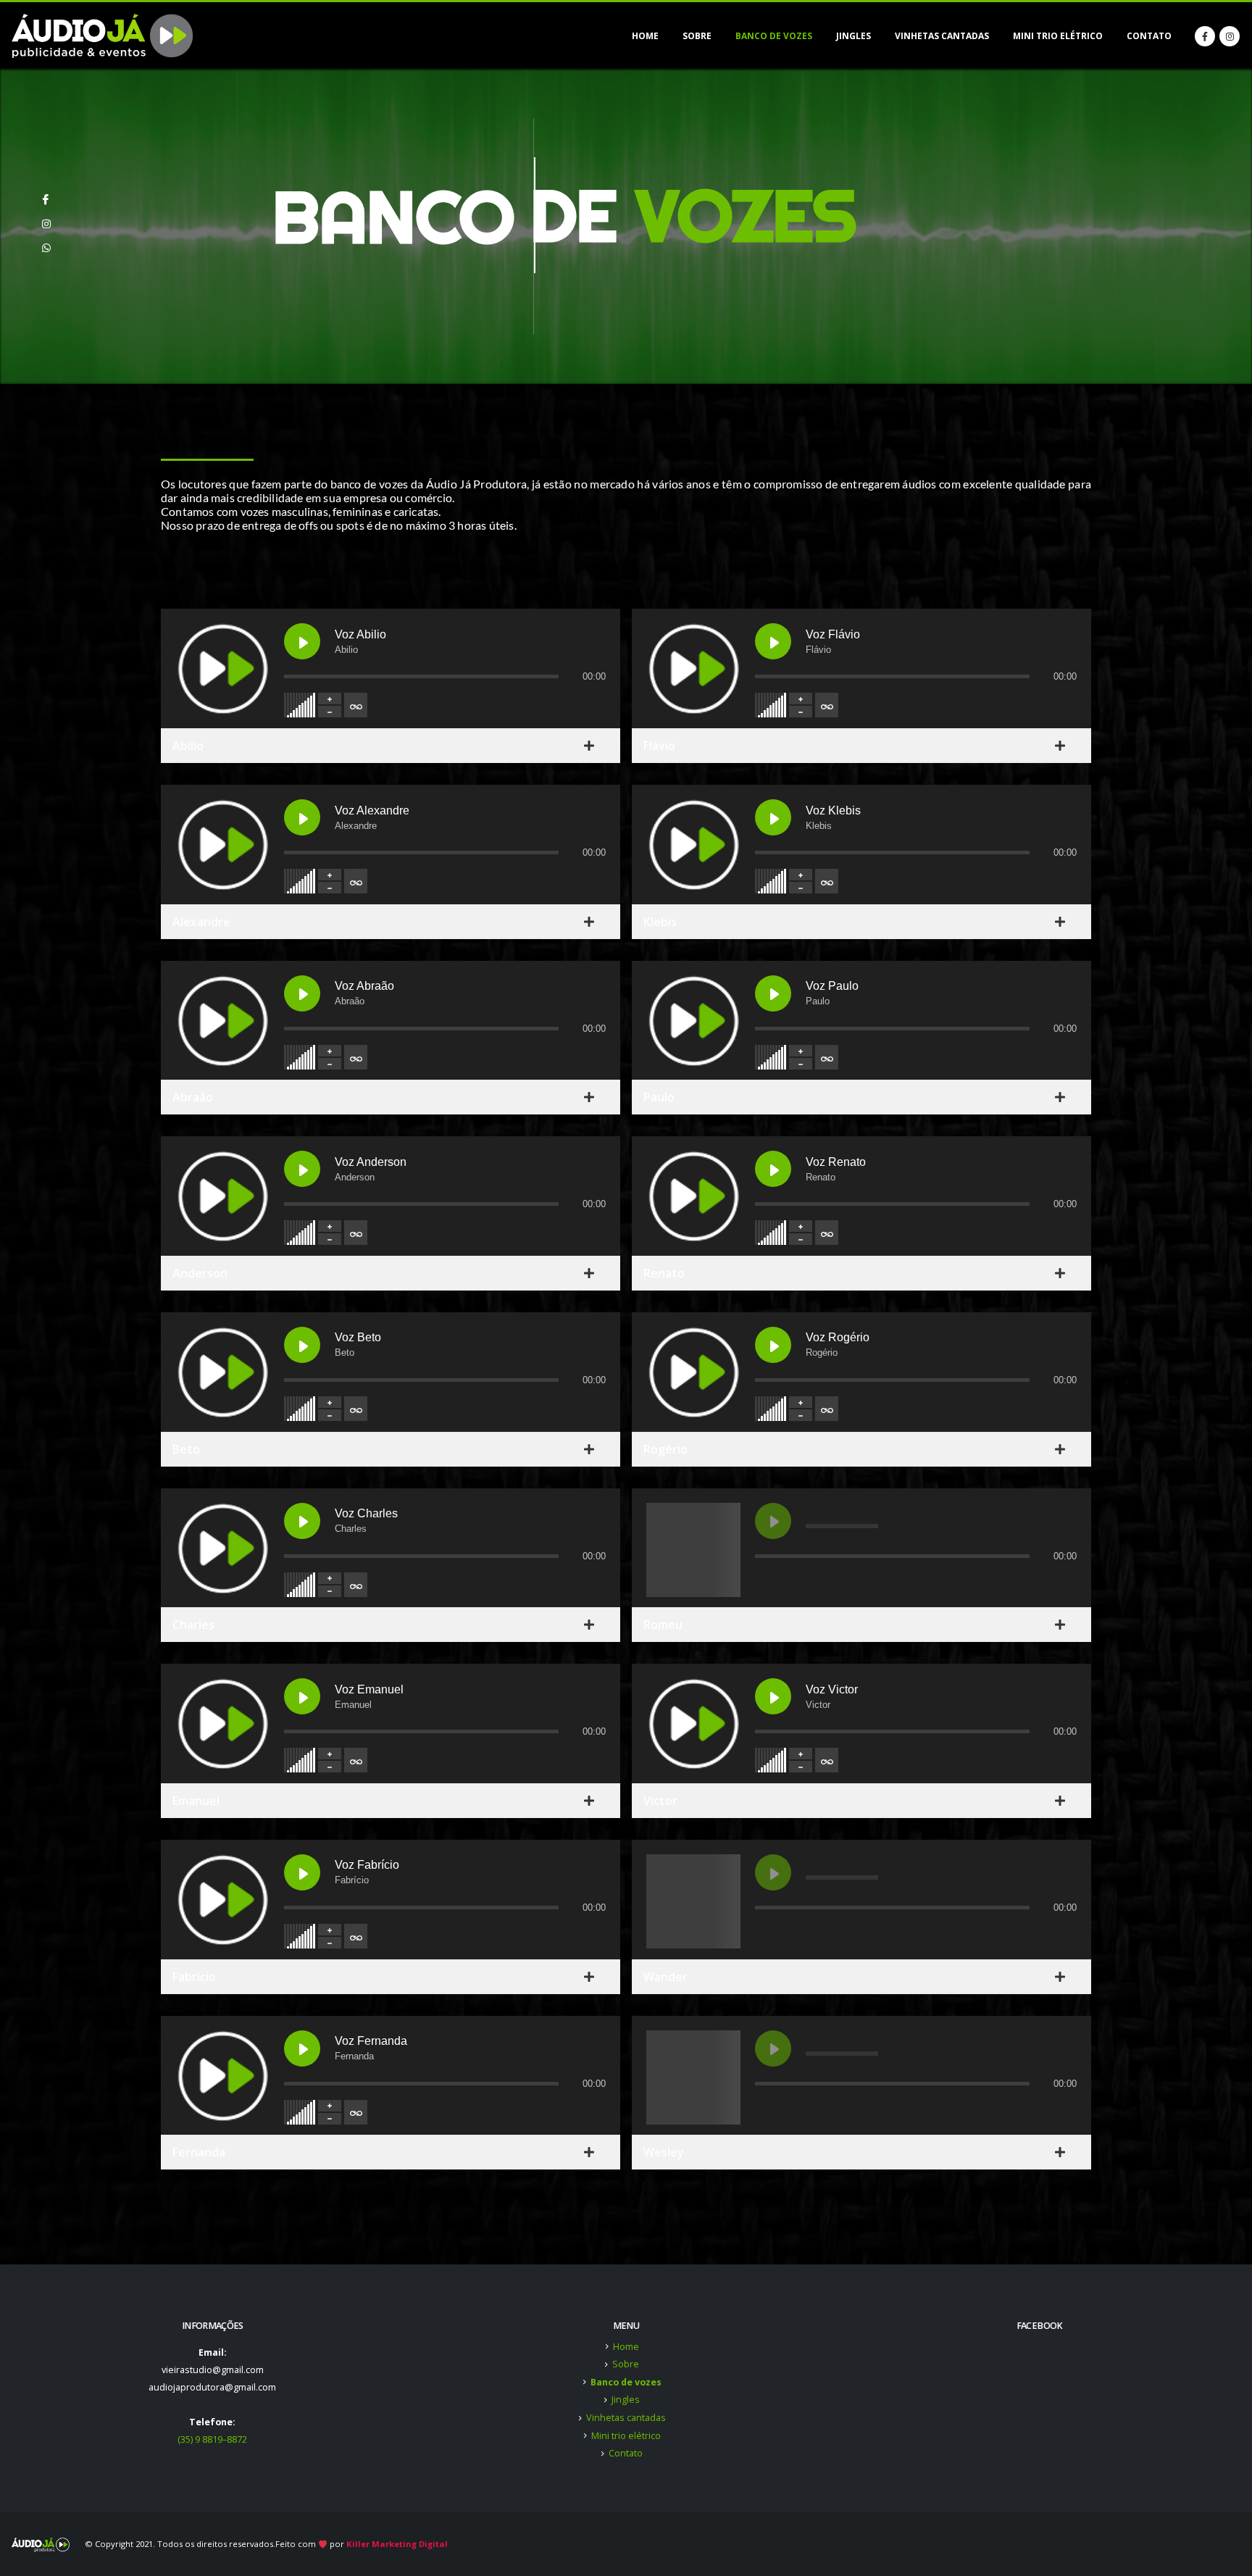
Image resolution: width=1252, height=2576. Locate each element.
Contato (1149, 36)
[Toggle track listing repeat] (356, 705)
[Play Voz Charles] (302, 1521)
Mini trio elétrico (1058, 36)
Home (645, 36)
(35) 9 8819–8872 (212, 2439)
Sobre (697, 36)
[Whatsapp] (46, 242)
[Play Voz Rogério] (773, 1345)
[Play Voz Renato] (773, 1169)
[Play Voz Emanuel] (302, 1696)
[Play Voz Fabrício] (302, 1872)
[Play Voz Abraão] (302, 993)
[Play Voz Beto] (302, 1345)
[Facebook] (1205, 36)
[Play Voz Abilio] (302, 641)
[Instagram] (1230, 36)
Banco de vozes (774, 36)
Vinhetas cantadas (942, 36)
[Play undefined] (773, 1521)
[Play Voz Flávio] (773, 641)
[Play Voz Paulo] (773, 993)
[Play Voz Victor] (773, 1696)
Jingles (854, 36)
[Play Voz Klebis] (773, 817)
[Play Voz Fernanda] (302, 2048)
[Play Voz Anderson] (302, 1169)
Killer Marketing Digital (397, 2544)
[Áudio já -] (102, 36)
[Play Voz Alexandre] (302, 817)
